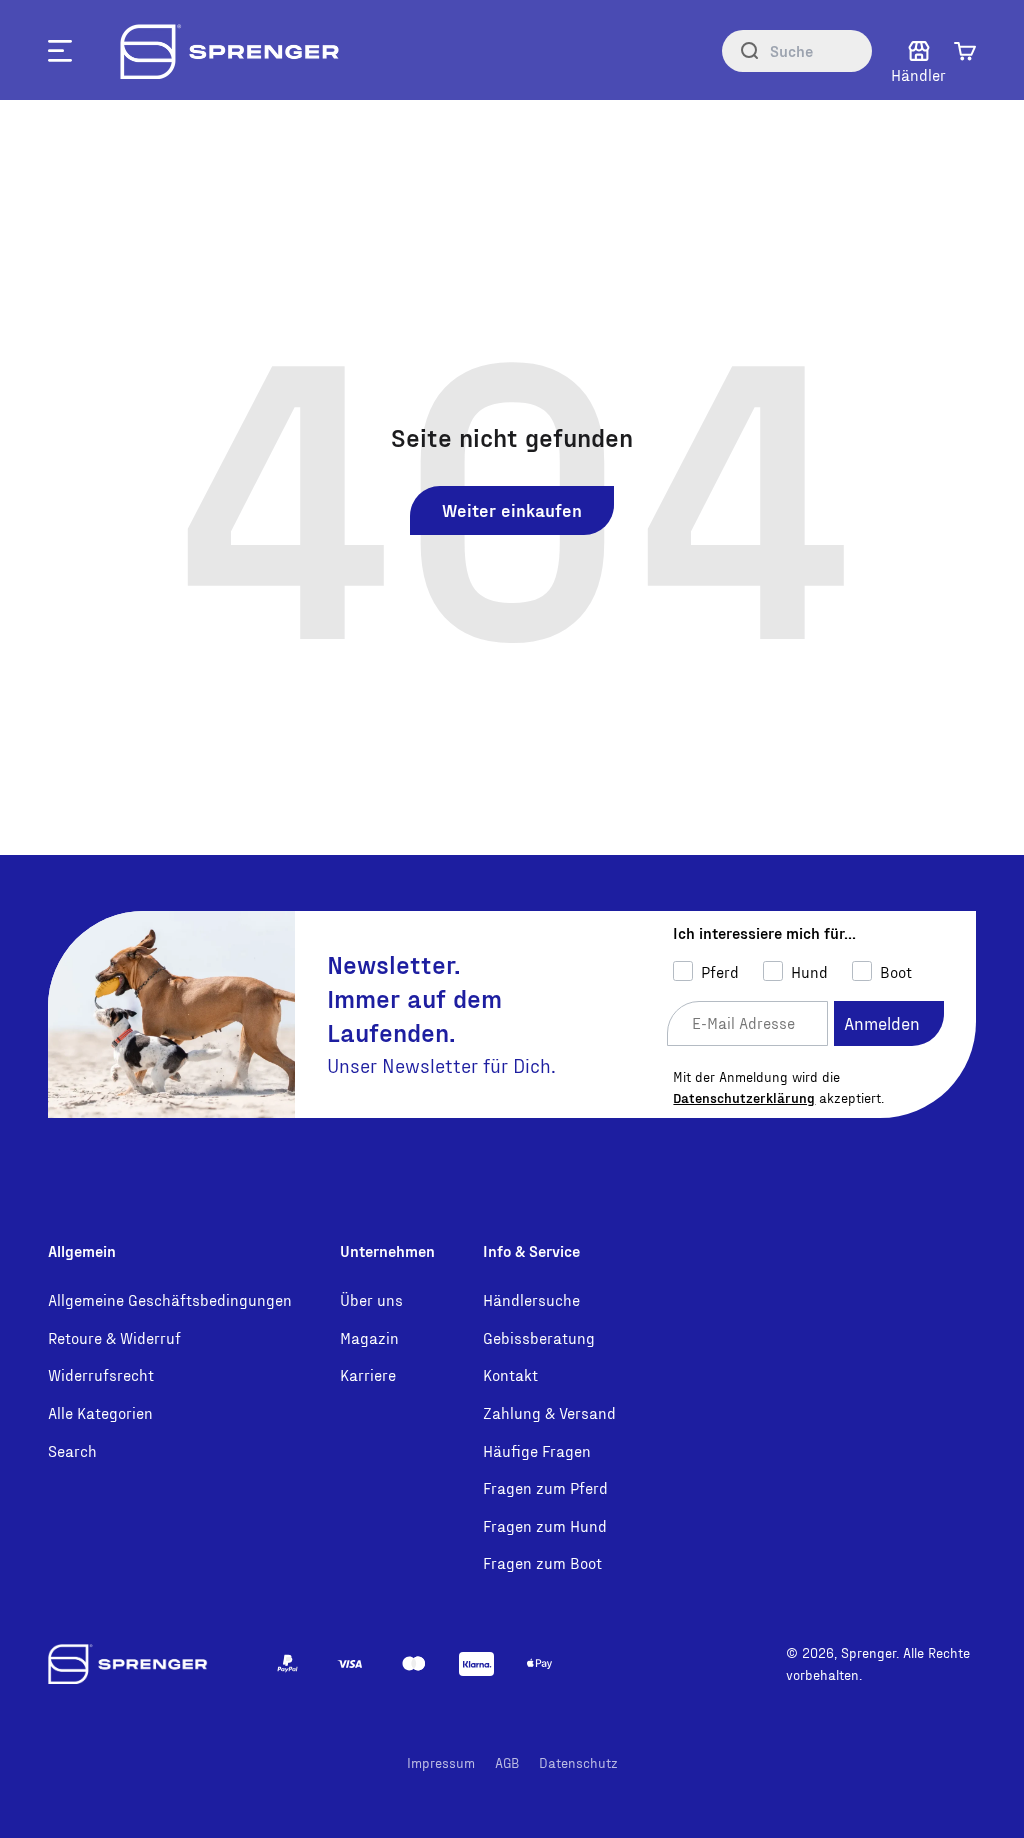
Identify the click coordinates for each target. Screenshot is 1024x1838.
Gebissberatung (539, 1337)
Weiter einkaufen (512, 509)
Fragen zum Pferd (545, 1487)
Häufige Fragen (537, 1450)
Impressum (441, 1762)
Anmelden (882, 1022)
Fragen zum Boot (542, 1562)
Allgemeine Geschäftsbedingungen (170, 1299)
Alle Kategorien (100, 1412)
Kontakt (510, 1374)
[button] (965, 51)
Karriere (368, 1374)
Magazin (369, 1337)
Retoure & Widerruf (114, 1337)
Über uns (371, 1299)
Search (72, 1450)
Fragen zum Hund (545, 1525)
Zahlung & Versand (549, 1412)
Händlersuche (531, 1299)
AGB (507, 1762)
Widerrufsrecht (101, 1374)
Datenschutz (578, 1762)
